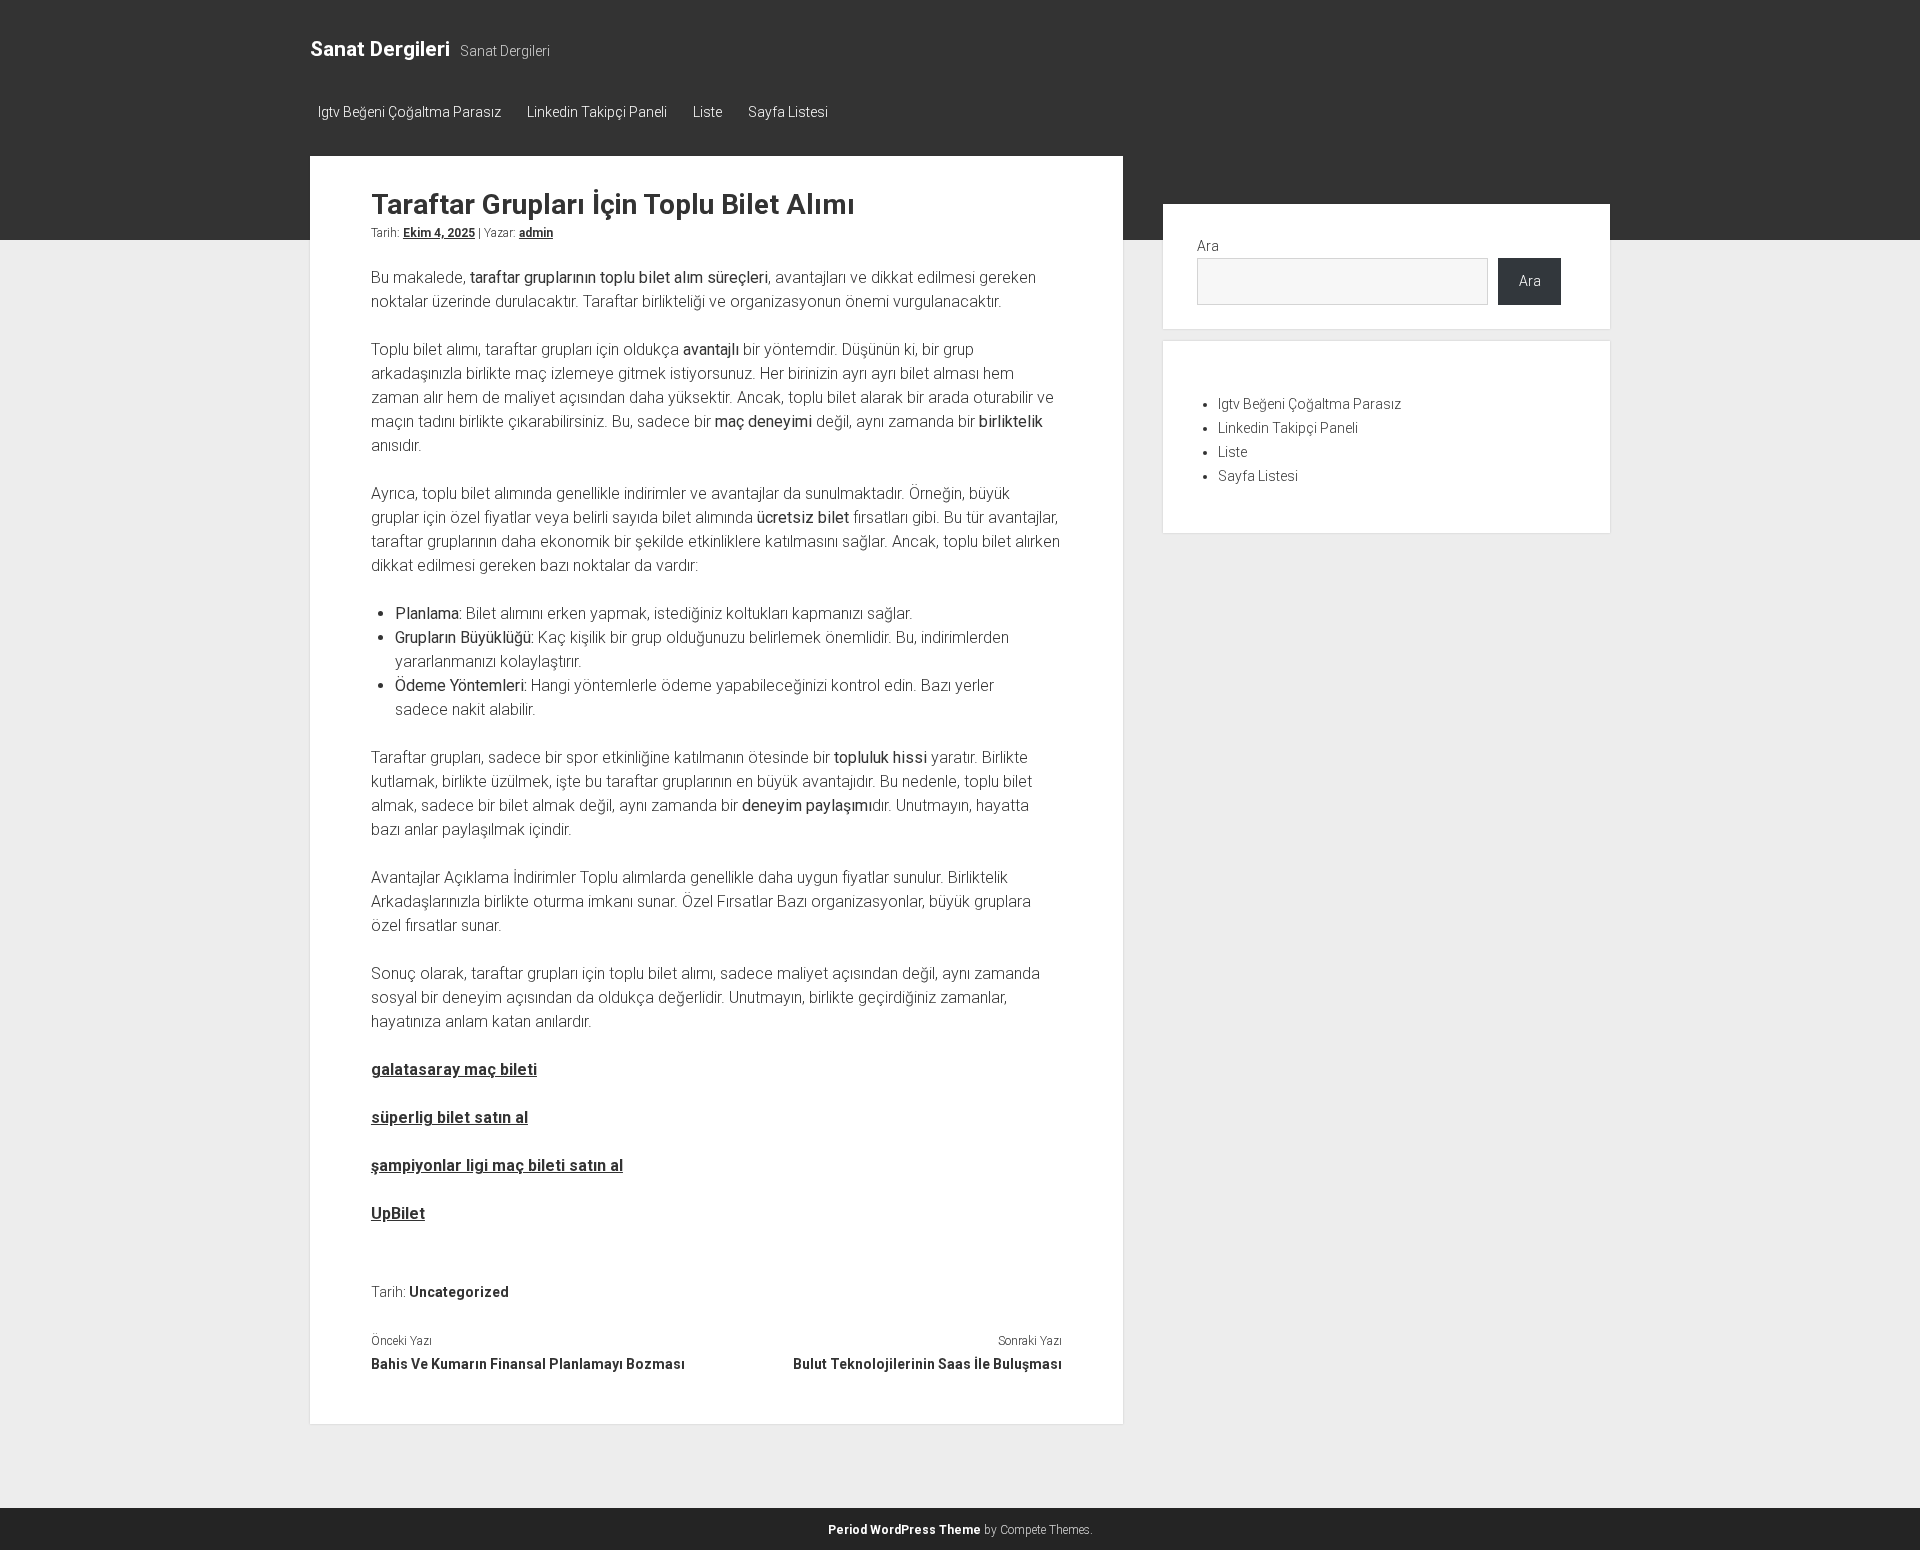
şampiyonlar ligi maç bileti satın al (497, 1165)
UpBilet (398, 1213)
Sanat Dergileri (380, 49)
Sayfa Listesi (788, 112)
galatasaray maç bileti (454, 1069)
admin (536, 233)
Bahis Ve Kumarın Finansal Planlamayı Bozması (528, 1364)
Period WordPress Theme (904, 1530)
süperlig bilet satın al (449, 1117)
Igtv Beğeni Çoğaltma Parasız (409, 112)
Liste (707, 112)
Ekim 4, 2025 (439, 233)
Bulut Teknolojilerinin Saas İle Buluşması (927, 1364)
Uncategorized (459, 1292)
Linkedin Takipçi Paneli (597, 112)
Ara (1208, 246)
